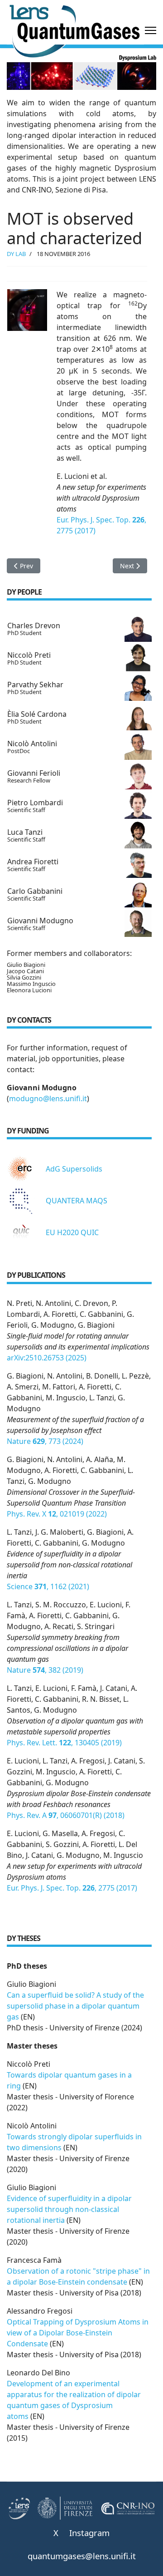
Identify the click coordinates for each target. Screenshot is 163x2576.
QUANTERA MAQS (77, 1201)
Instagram (89, 2533)
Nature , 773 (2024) (45, 1441)
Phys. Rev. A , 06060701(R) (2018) (66, 1815)
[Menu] (151, 30)
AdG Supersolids (74, 1169)
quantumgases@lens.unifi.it (82, 2556)
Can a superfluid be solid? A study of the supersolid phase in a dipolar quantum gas (75, 2006)
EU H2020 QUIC (72, 1232)
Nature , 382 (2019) (45, 1670)
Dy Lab (16, 254)
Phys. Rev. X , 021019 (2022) (57, 1514)
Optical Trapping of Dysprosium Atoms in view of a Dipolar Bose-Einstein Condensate (78, 2333)
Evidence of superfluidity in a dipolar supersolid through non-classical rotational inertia (69, 2209)
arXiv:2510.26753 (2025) (47, 1358)
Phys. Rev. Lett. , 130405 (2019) (64, 1743)
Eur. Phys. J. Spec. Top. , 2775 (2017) (72, 1888)
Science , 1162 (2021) (48, 1586)
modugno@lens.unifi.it (48, 1098)
